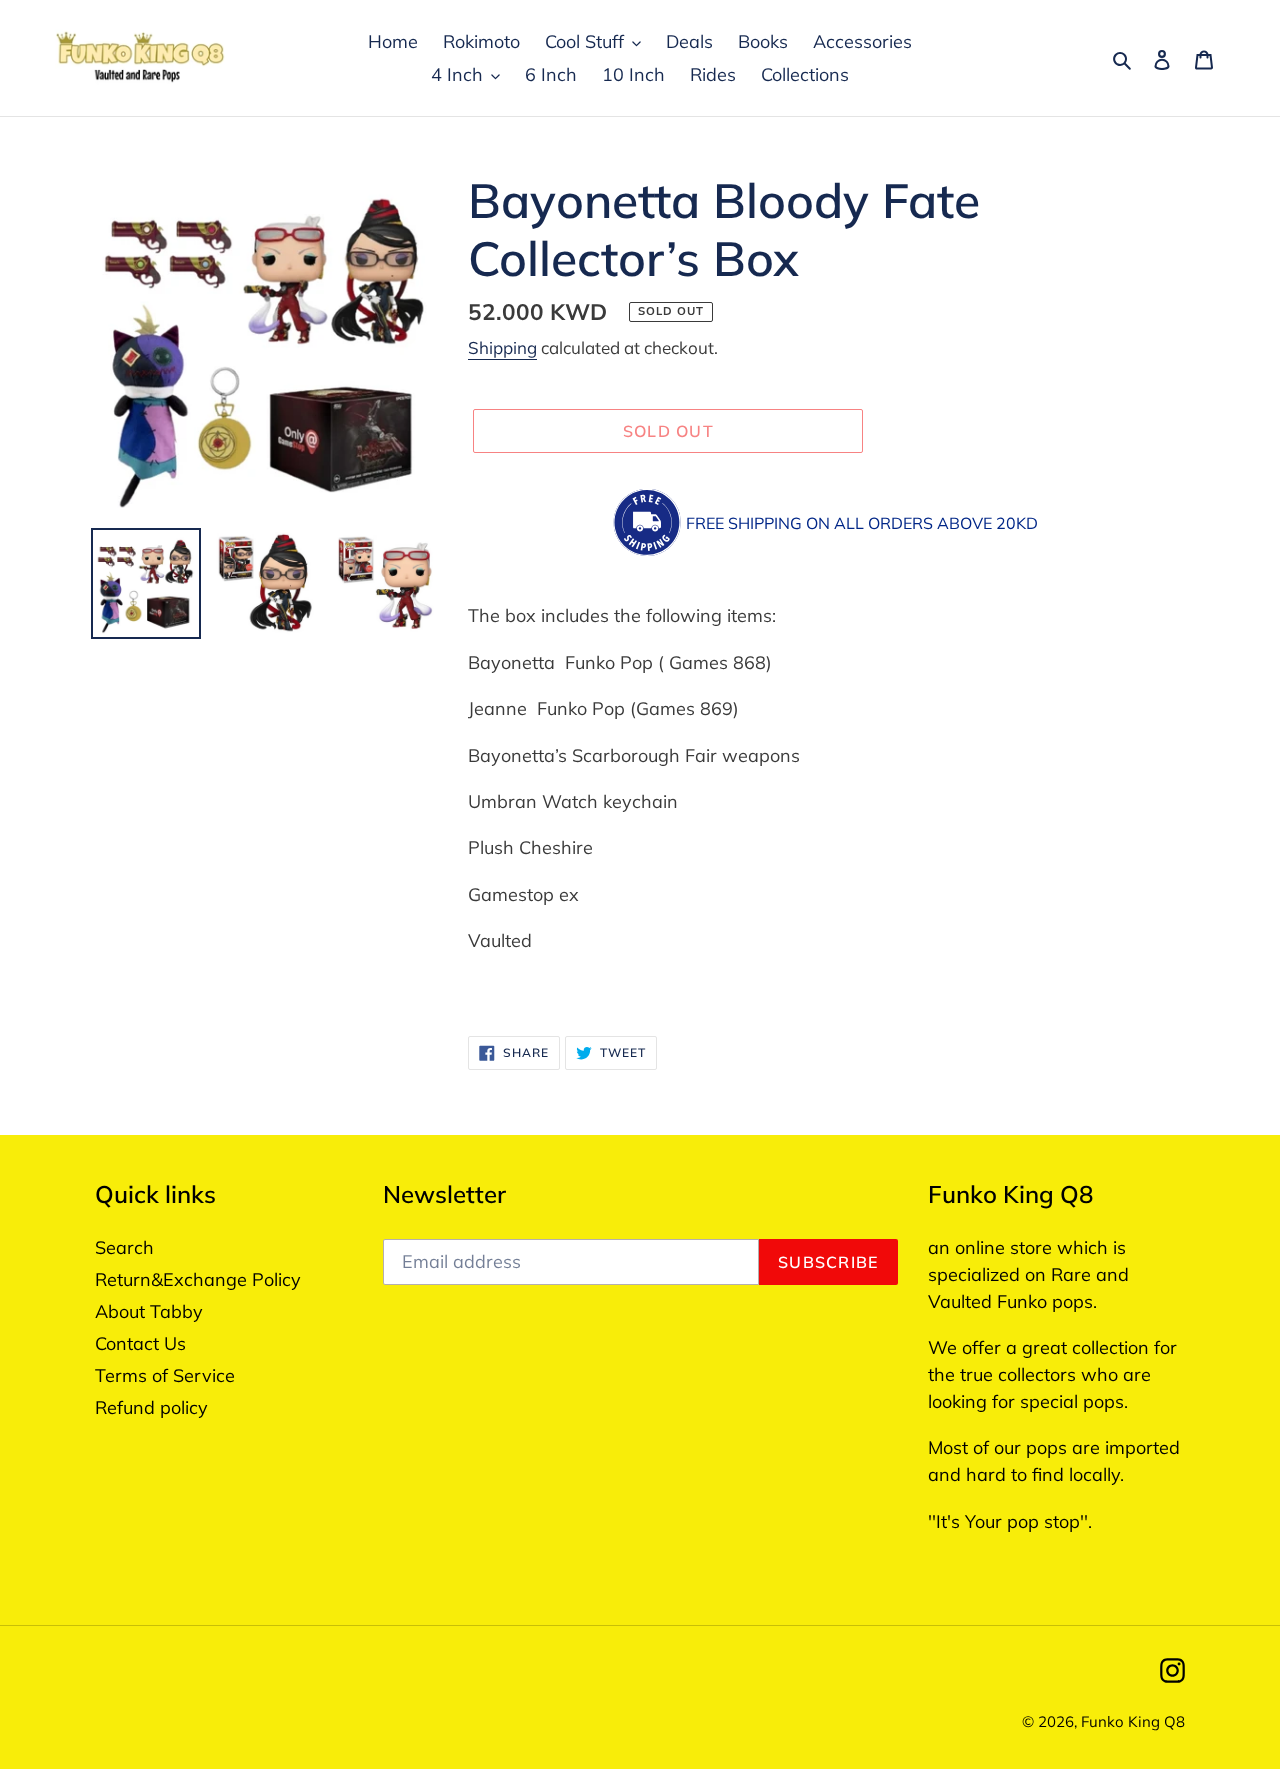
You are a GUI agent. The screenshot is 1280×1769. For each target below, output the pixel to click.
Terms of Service (165, 1375)
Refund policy (151, 1407)
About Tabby (149, 1311)
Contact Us (140, 1343)
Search (124, 1247)
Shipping (502, 347)
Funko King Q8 (1133, 1721)
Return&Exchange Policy (198, 1279)
